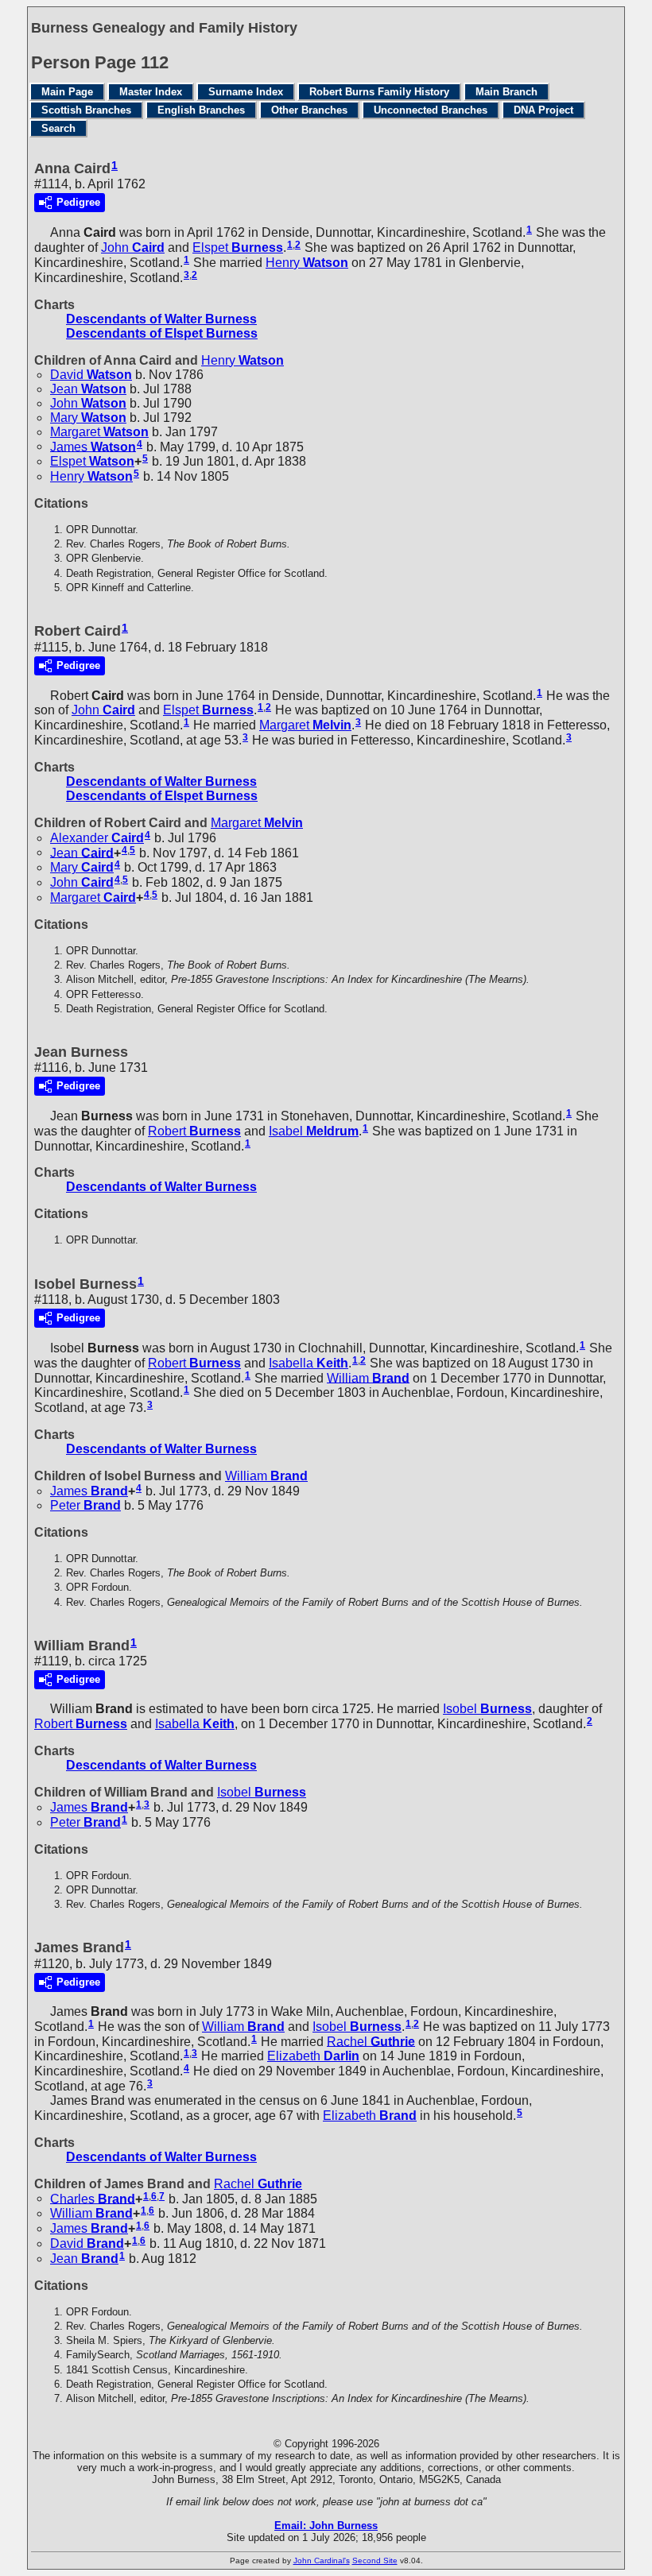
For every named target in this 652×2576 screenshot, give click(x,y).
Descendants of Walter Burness (161, 319)
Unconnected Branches (431, 110)
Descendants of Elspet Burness (162, 333)
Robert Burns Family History (379, 92)
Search (58, 128)
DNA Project (543, 110)
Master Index (151, 92)
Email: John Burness (326, 2526)
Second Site (375, 2561)
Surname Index (246, 92)
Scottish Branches (86, 110)
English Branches (201, 110)
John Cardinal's (322, 2561)
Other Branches (309, 110)
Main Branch (506, 92)
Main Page (67, 92)
